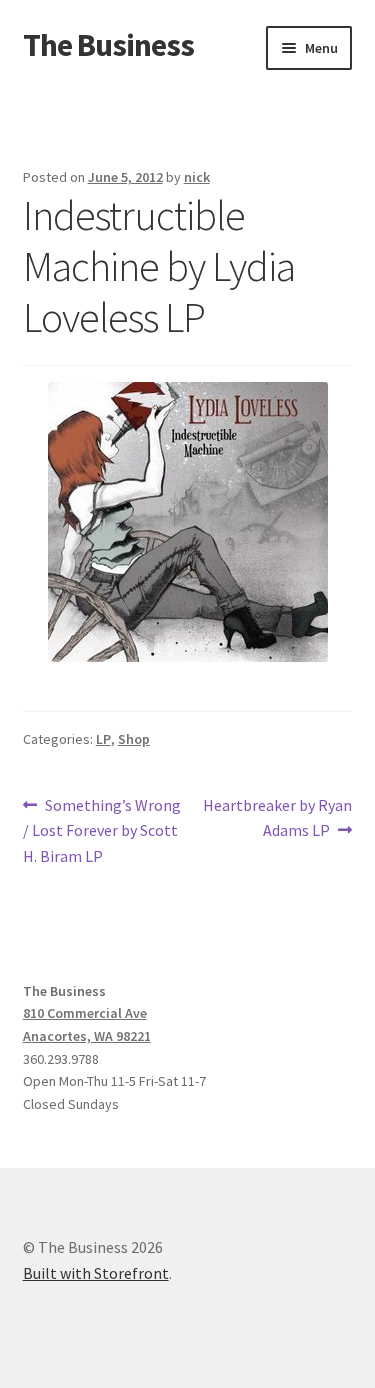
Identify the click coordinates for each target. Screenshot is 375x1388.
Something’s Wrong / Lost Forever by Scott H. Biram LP (102, 830)
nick (197, 177)
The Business (108, 45)
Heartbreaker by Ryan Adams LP (277, 817)
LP (103, 739)
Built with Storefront (96, 1273)
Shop (134, 739)
